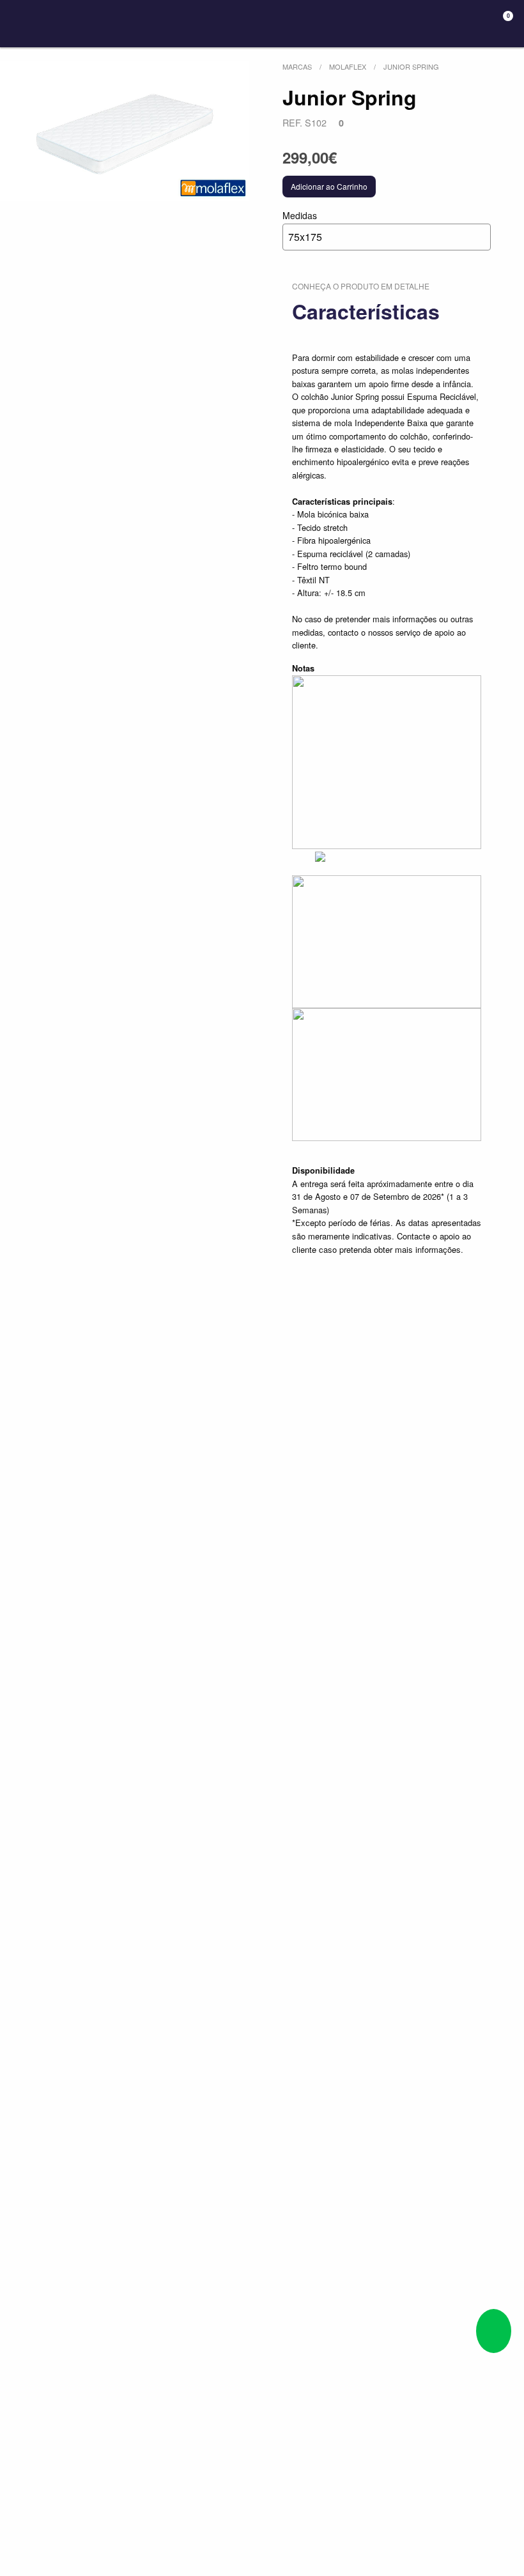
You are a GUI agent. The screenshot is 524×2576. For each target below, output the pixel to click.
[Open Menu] (22, 24)
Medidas (302, 226)
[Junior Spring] (125, 131)
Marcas (297, 66)
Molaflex (348, 66)
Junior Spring (411, 66)
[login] (455, 24)
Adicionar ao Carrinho (329, 186)
